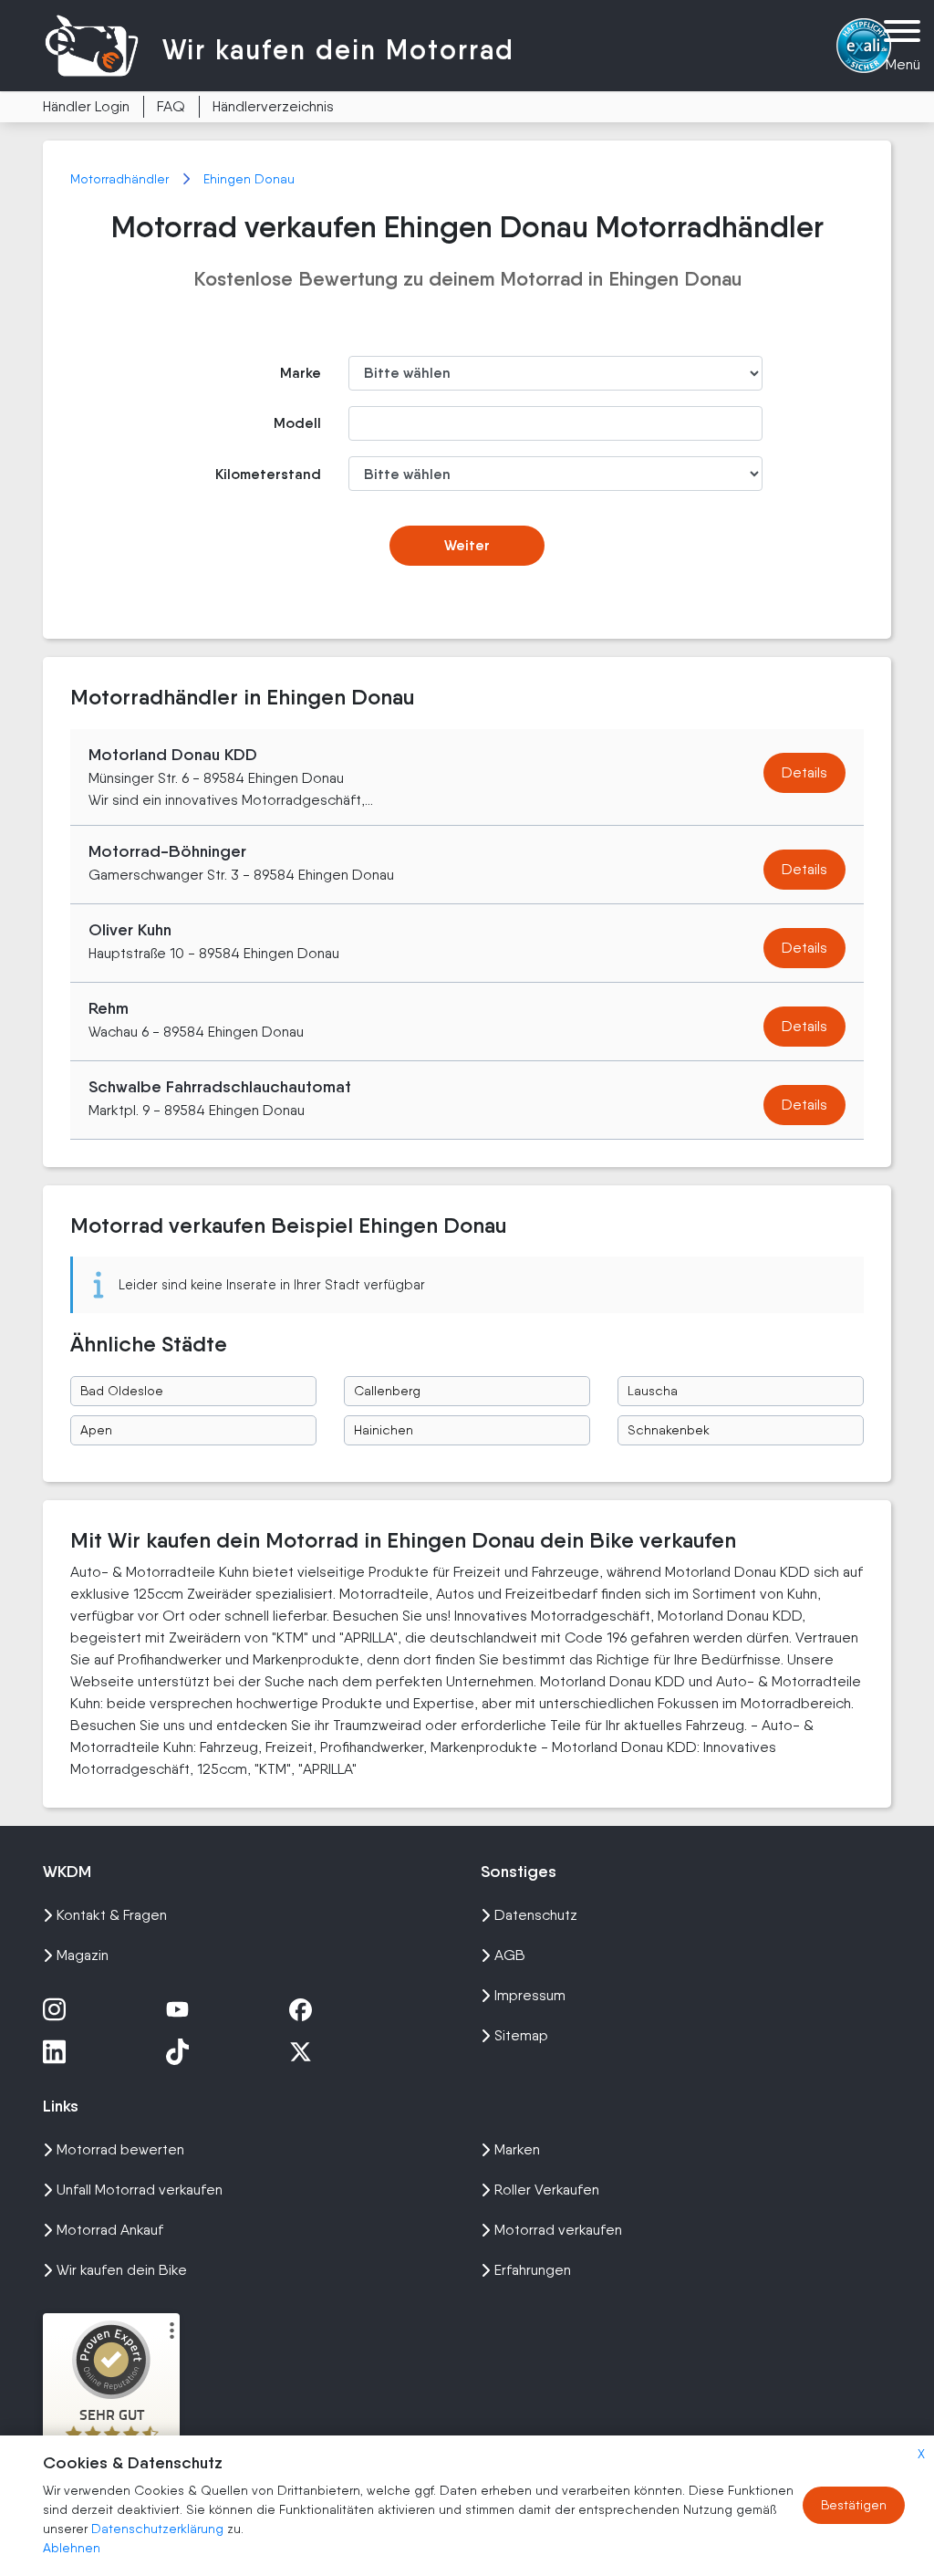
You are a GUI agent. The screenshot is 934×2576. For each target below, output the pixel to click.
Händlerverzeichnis (273, 106)
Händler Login (86, 106)
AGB (510, 1955)
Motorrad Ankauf (110, 2230)
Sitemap (521, 2035)
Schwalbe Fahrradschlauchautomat (220, 1087)
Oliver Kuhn (130, 930)
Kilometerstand (268, 474)
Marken (517, 2149)
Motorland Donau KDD (173, 755)
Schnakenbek (669, 1430)
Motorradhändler (121, 179)
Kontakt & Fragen (112, 1915)
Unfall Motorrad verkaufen (140, 2190)
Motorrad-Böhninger (167, 851)
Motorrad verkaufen (558, 2230)
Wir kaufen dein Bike (122, 2270)
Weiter (467, 545)
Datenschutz (536, 1915)
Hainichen (384, 1430)
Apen (96, 1430)
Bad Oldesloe (122, 1391)
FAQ (171, 106)
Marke (301, 373)
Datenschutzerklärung (159, 2529)
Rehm (109, 1008)
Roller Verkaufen (547, 2190)
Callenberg (387, 1391)
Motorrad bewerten (120, 2149)
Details (804, 772)
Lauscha (653, 1391)
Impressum (530, 1995)
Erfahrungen (533, 2270)
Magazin (83, 1955)
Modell (297, 423)
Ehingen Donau (249, 179)
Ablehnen (72, 2548)
